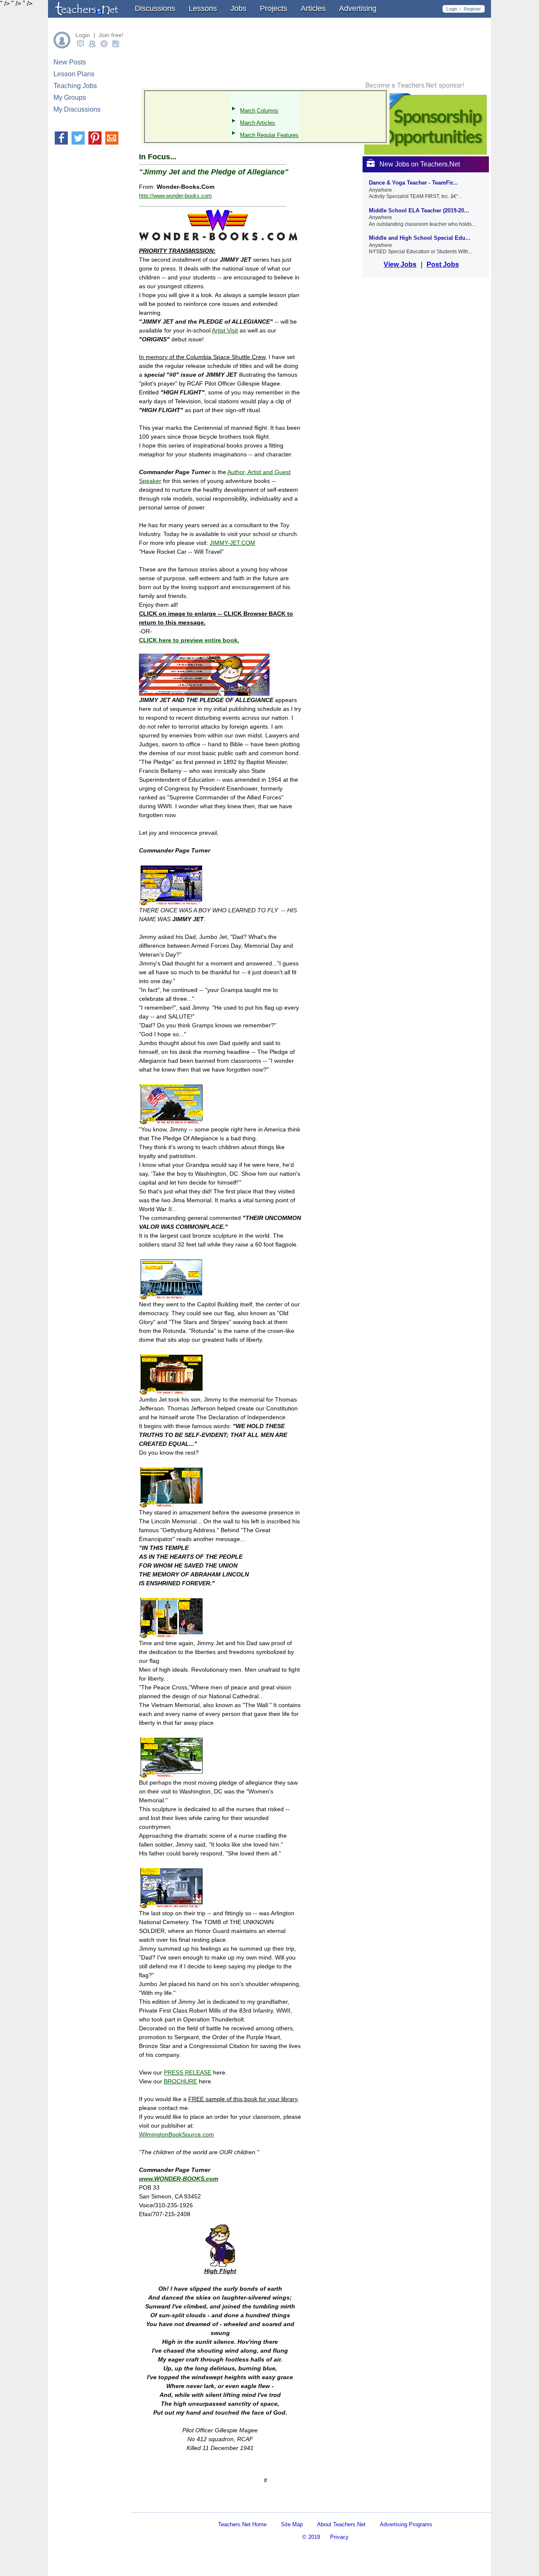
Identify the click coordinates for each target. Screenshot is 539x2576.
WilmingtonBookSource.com (176, 2134)
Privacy (339, 2537)
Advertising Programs (406, 2524)
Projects (274, 8)
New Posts (70, 62)
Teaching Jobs (75, 86)
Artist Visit (225, 330)
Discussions (155, 8)
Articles (313, 8)
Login (452, 9)
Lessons (203, 8)
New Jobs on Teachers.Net (420, 164)
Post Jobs (443, 264)
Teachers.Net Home (242, 2524)
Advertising (358, 8)
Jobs (238, 8)
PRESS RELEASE (188, 2072)
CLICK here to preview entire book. (189, 640)
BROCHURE (180, 2081)
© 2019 (311, 2537)
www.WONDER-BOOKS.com (179, 2179)
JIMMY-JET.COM (232, 543)
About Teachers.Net (341, 2524)
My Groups (70, 98)
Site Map (292, 2524)
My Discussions (77, 109)
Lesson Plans (74, 74)
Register (472, 9)
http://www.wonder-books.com (175, 196)
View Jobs (400, 264)
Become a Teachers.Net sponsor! (415, 86)
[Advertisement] (237, 2505)
